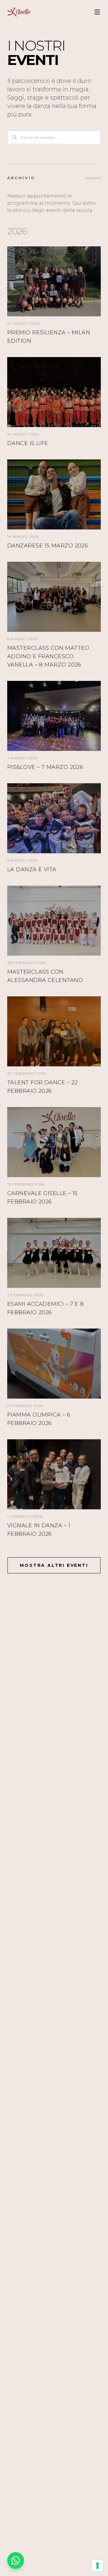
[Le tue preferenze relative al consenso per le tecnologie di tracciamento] (97, 2566)
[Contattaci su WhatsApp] (16, 2560)
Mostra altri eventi (54, 1565)
